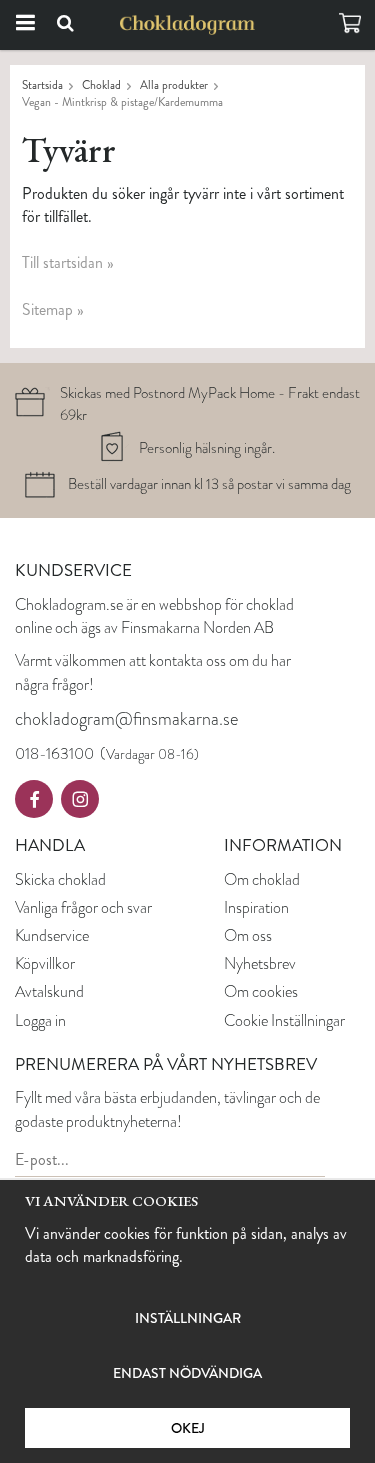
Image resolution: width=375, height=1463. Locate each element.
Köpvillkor (45, 963)
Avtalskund (49, 991)
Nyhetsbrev (260, 963)
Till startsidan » (68, 262)
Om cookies (261, 991)
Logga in (40, 1020)
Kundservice (52, 935)
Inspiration (256, 907)
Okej (188, 1428)
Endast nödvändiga (187, 1373)
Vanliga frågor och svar (83, 907)
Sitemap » (53, 309)
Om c (241, 879)
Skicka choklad (60, 879)
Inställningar (188, 1318)
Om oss (248, 935)
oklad (283, 879)
